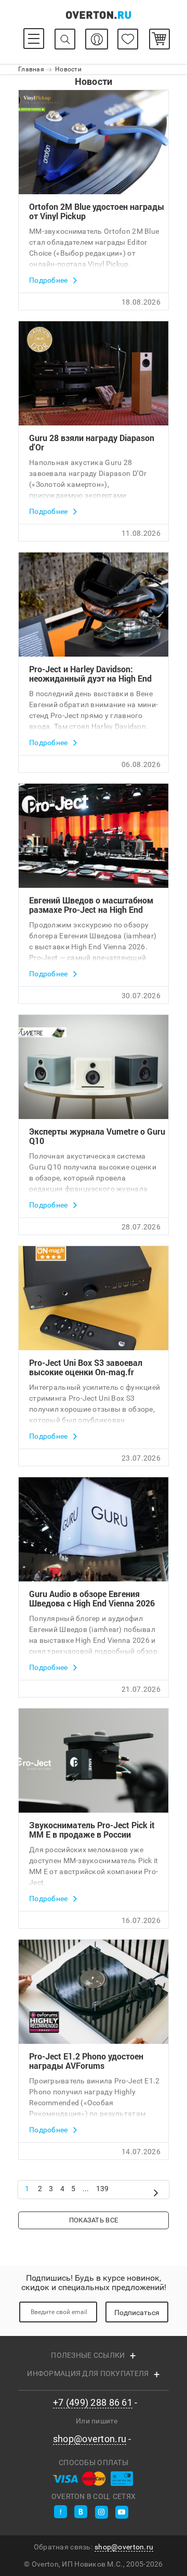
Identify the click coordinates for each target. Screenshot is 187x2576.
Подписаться (137, 2313)
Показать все (94, 2220)
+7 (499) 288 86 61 (93, 2403)
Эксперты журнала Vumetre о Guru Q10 (97, 1136)
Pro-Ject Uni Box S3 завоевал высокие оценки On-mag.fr (86, 1367)
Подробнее (49, 280)
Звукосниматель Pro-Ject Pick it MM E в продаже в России (92, 1830)
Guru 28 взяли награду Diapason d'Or (92, 443)
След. (156, 2191)
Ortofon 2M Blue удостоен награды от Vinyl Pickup (97, 211)
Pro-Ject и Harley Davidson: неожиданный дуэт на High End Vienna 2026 (90, 674)
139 (103, 2189)
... (86, 2189)
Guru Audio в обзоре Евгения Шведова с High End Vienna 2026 (92, 1599)
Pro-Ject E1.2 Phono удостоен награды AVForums (86, 2061)
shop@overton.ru (90, 2439)
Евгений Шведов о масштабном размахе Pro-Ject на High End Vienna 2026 (91, 905)
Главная (31, 69)
